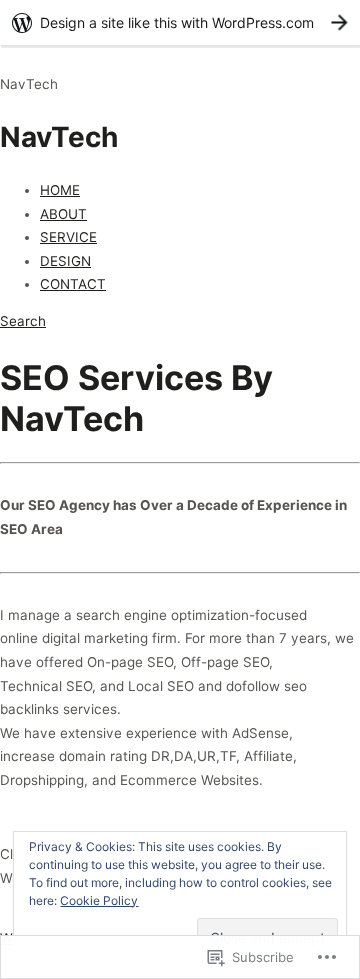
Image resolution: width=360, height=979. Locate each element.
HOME (60, 190)
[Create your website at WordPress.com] (180, 22)
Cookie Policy (99, 900)
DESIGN (65, 261)
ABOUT (63, 214)
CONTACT (73, 284)
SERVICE (68, 237)
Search (23, 321)
